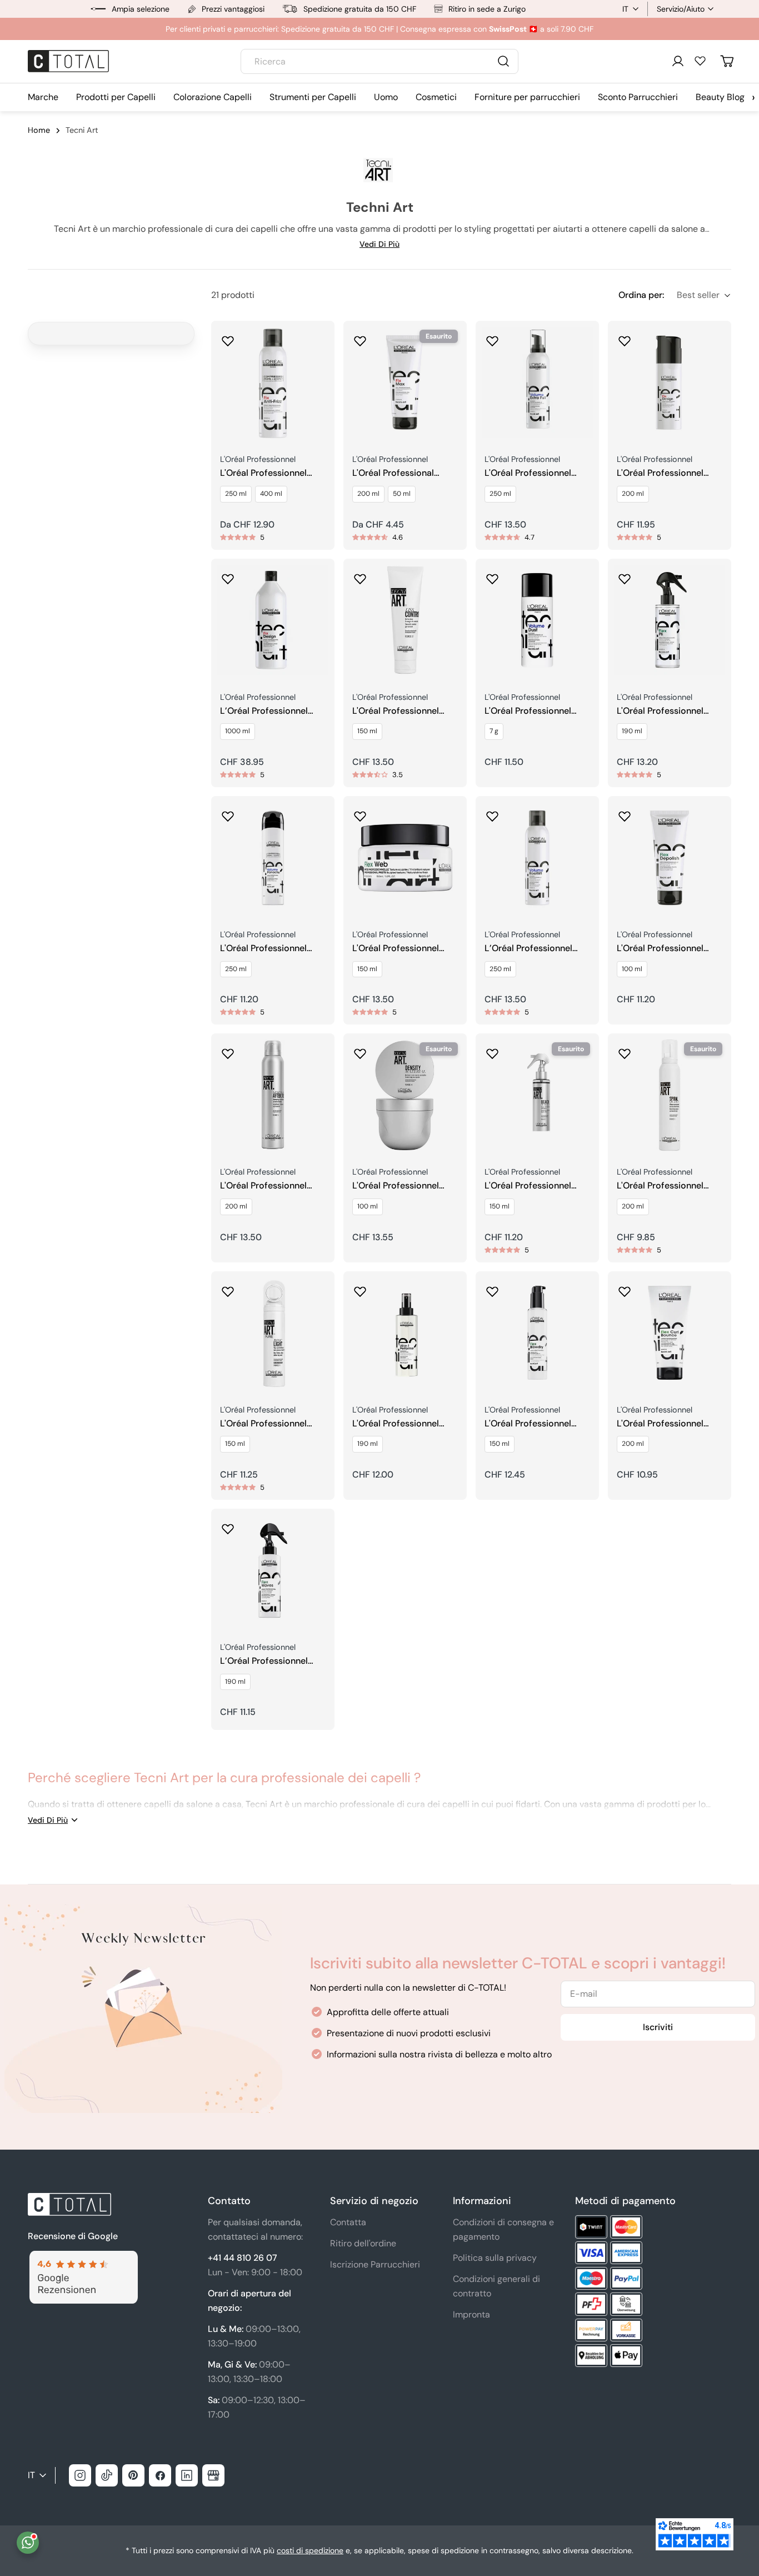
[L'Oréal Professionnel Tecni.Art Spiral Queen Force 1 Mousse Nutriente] (670, 1095)
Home (39, 130)
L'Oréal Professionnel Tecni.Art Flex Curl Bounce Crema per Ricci (667, 1424)
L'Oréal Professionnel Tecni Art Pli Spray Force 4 (667, 711)
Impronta (471, 2314)
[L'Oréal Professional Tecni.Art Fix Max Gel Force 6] (405, 382)
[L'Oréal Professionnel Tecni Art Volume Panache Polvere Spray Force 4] (273, 858)
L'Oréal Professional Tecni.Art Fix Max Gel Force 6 (395, 473)
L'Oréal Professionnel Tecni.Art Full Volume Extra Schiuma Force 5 (531, 473)
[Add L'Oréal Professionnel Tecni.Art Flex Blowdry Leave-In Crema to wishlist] (492, 1288)
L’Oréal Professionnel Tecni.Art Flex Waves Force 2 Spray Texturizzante (264, 1661)
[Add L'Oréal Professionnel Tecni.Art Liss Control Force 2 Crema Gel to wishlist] (360, 575)
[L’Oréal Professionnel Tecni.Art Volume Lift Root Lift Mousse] (537, 858)
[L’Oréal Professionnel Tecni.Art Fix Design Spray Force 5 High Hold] (273, 620)
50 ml (402, 494)
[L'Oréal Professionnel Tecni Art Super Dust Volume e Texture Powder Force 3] (537, 620)
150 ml (367, 731)
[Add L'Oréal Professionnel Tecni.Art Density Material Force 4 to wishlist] (360, 1050)
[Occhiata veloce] (318, 345)
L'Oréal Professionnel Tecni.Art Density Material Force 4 (405, 1186)
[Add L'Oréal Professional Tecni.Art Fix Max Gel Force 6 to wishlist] (360, 337)
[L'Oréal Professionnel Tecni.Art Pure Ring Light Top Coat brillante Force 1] (273, 1333)
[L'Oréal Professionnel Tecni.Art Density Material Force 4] (405, 1095)
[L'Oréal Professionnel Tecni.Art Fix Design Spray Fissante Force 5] (670, 382)
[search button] (503, 61)
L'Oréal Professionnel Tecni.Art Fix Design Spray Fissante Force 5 (664, 473)
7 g (494, 731)
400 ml (271, 494)
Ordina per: (641, 295)
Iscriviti (658, 2027)
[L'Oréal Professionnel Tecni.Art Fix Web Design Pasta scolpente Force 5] (405, 858)
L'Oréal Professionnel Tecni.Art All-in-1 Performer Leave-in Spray (396, 1424)
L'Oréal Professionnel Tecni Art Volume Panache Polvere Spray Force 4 (267, 949)
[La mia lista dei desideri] (700, 61)
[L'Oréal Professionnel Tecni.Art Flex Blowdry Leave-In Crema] (537, 1333)
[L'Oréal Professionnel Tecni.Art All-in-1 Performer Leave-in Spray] (405, 1333)
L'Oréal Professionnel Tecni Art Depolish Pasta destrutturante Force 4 (667, 949)
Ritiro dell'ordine (363, 2243)
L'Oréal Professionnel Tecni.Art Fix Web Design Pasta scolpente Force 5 (403, 949)
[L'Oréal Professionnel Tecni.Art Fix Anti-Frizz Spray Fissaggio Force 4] (273, 382)
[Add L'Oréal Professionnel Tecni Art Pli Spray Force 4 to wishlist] (625, 575)
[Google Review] (83, 2257)
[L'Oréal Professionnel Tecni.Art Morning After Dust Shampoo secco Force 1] (273, 1095)
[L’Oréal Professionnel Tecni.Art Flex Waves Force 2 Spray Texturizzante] (273, 1570)
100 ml (632, 969)
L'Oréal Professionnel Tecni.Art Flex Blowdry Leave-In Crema (530, 1424)
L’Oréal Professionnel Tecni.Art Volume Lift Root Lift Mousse (528, 949)
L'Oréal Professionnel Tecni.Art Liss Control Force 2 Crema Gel (396, 711)
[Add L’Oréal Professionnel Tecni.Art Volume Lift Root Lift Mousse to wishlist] (492, 813)
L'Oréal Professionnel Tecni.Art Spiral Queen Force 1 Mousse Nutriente (669, 1186)
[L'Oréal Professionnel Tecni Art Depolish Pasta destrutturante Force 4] (670, 858)
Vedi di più (379, 244)
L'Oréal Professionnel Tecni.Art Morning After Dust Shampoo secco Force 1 (268, 1186)
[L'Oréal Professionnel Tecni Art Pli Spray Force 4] (670, 620)
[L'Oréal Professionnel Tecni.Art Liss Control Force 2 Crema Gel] (405, 620)
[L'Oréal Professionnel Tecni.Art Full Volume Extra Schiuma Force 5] (537, 382)
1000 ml (238, 731)
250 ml (236, 494)
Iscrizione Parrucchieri (375, 2264)
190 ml (632, 731)
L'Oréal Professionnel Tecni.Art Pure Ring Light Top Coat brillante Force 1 (273, 1424)
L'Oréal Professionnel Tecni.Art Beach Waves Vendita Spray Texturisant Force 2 (537, 1186)
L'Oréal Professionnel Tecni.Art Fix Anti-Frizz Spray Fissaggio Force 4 (269, 473)
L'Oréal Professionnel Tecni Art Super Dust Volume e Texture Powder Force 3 (537, 711)
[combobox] (379, 61)
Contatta (348, 2222)
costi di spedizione (310, 2550)
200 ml (368, 494)
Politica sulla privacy (495, 2258)
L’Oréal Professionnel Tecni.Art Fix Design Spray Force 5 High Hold (270, 711)
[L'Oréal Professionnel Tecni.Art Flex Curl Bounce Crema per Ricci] (670, 1333)
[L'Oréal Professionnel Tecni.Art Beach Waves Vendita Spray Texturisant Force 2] (537, 1095)
